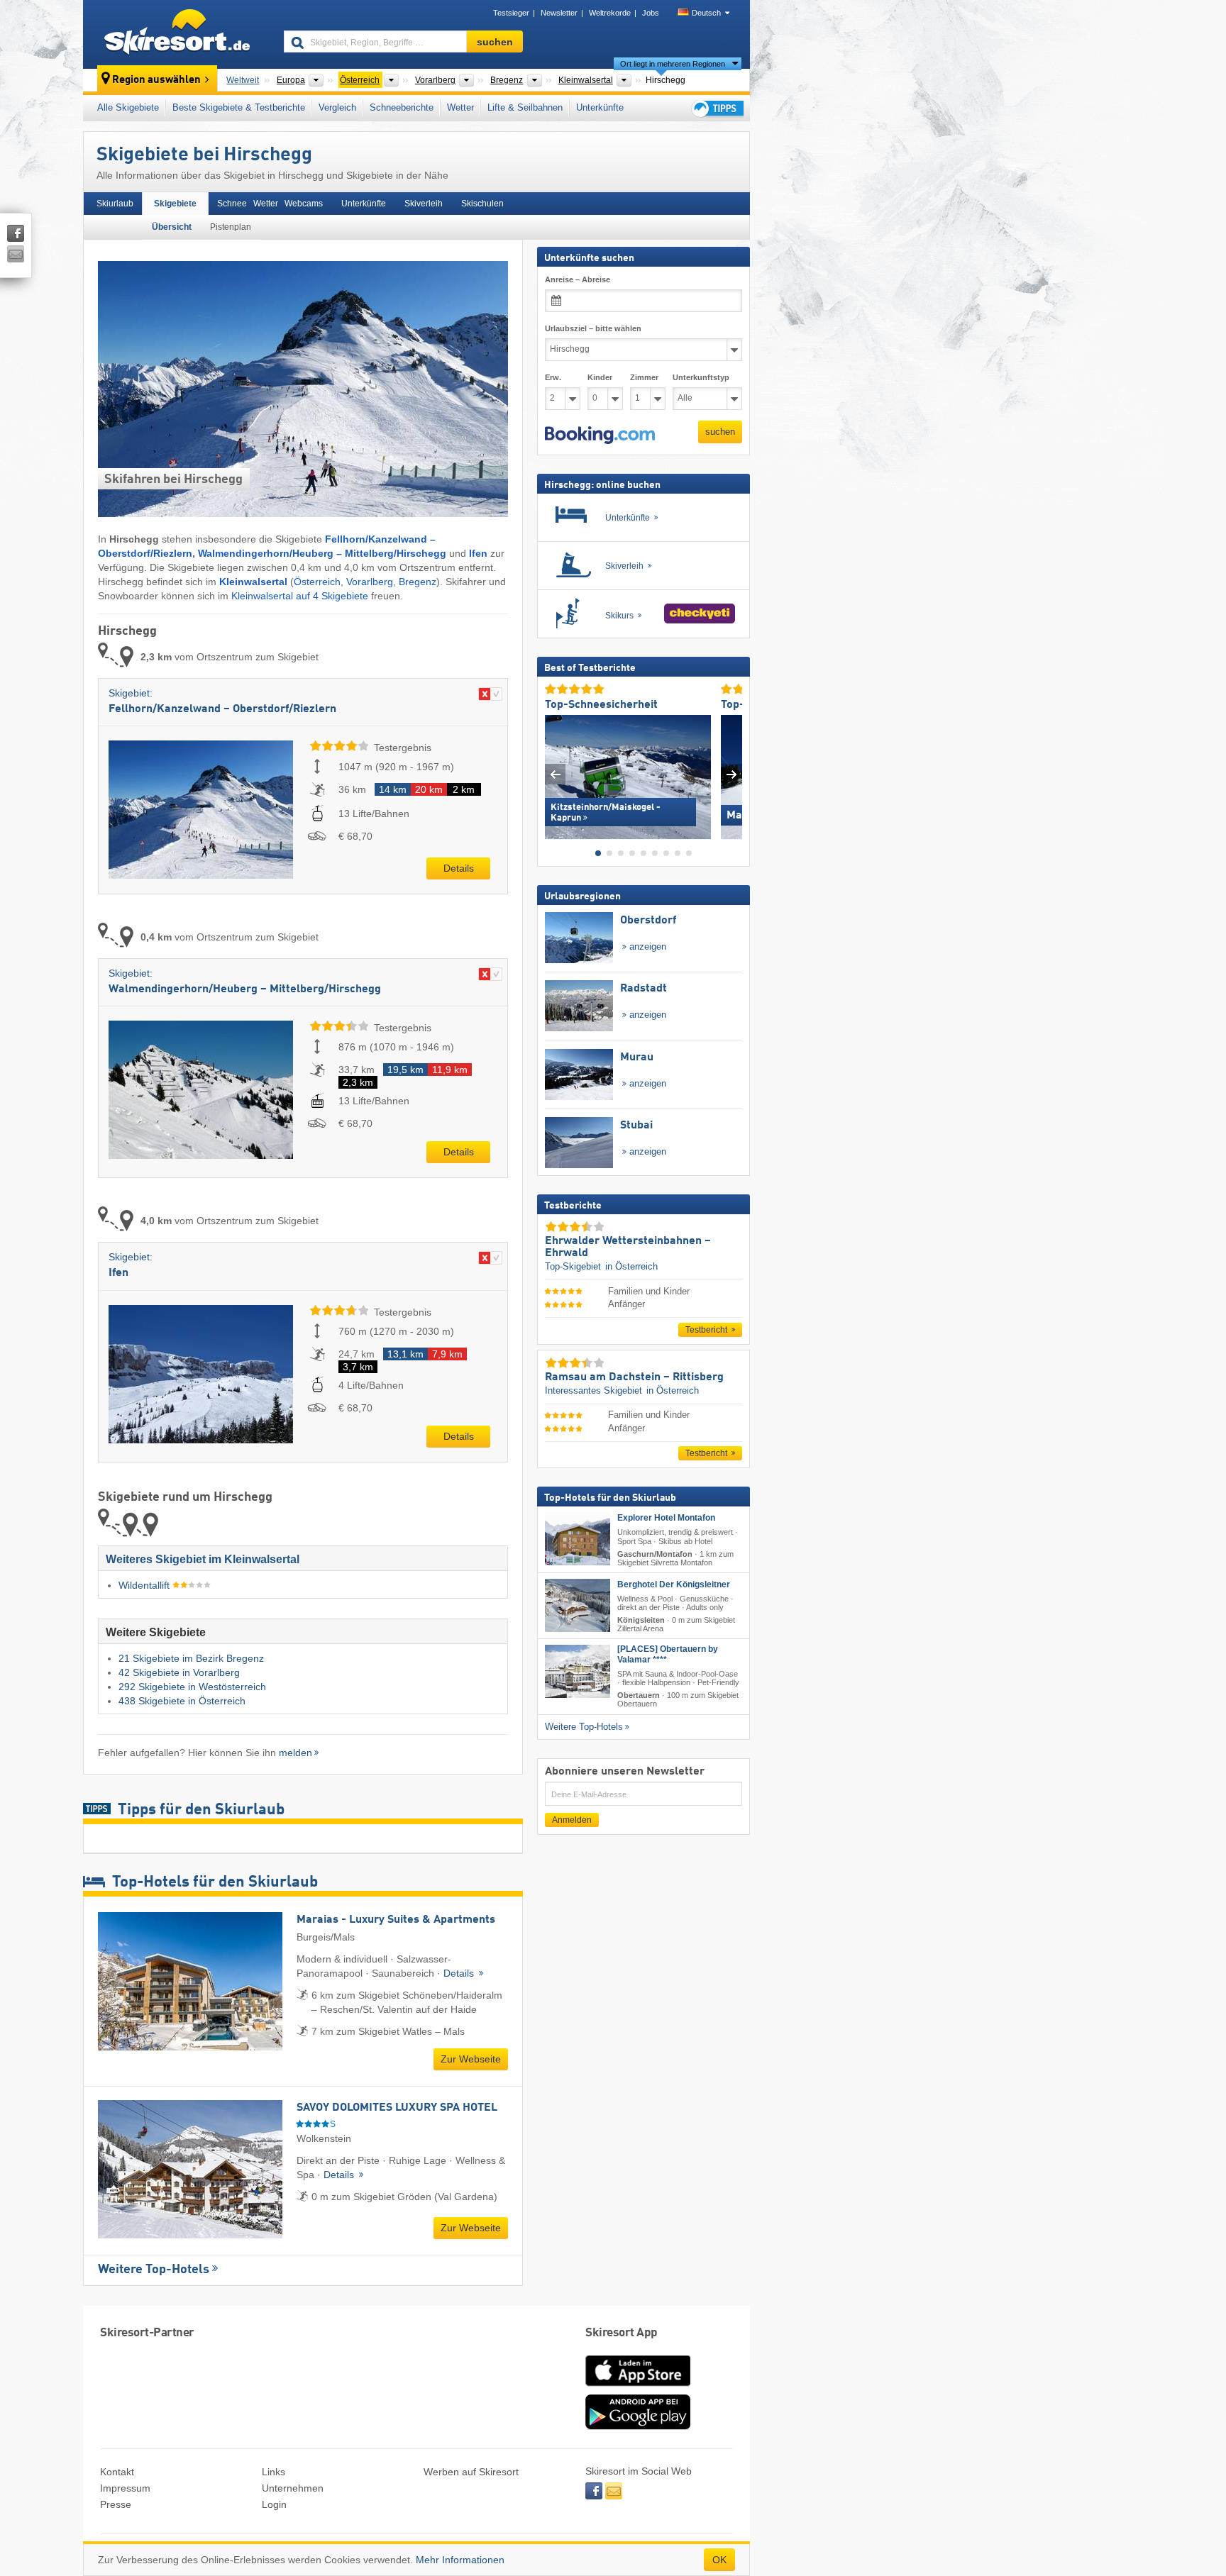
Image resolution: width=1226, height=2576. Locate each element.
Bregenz (418, 582)
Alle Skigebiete (128, 107)
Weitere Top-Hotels (154, 2270)
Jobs (651, 13)
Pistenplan (231, 227)
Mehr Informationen (460, 2560)
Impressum (125, 2488)
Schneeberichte (402, 107)
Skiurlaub (115, 204)
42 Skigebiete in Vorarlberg (179, 1672)
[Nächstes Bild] (732, 773)
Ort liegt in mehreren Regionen (673, 64)
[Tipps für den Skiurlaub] (717, 108)
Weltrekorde (610, 13)
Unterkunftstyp (701, 377)
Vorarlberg (370, 582)
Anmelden (572, 1820)
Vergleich (337, 107)
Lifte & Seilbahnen (525, 107)
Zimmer (644, 377)
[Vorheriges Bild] (555, 773)
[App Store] (638, 2387)
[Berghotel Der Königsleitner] (578, 1605)
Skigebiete (175, 204)
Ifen (478, 553)
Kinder (600, 377)
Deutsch (706, 13)
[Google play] (638, 2426)
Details (459, 868)
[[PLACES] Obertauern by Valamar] (578, 1671)
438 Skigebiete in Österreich (182, 1701)
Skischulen (482, 204)
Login (274, 2504)
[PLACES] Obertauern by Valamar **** (668, 1654)
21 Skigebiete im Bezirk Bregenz (191, 1658)
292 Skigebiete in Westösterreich (192, 1687)
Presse (116, 2504)
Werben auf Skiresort (471, 2472)
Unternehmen (293, 2488)
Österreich (317, 582)
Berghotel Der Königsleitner (674, 1584)
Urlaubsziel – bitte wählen (593, 328)
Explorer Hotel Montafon (666, 1518)
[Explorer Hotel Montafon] (578, 1539)
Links (274, 2472)
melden (296, 1753)
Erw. (553, 377)
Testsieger (511, 13)
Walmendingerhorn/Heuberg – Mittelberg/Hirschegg (322, 553)
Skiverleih (424, 204)
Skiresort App (622, 2333)
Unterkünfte (600, 107)
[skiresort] (177, 34)
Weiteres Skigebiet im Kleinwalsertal (203, 1559)
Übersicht (172, 227)
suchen (720, 432)
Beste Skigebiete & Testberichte (239, 107)
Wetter (460, 107)
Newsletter (559, 13)
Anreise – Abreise (578, 279)
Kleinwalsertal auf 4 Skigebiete (300, 596)
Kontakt (117, 2472)
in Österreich (631, 1266)
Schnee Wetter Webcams (270, 204)
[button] (600, 435)
